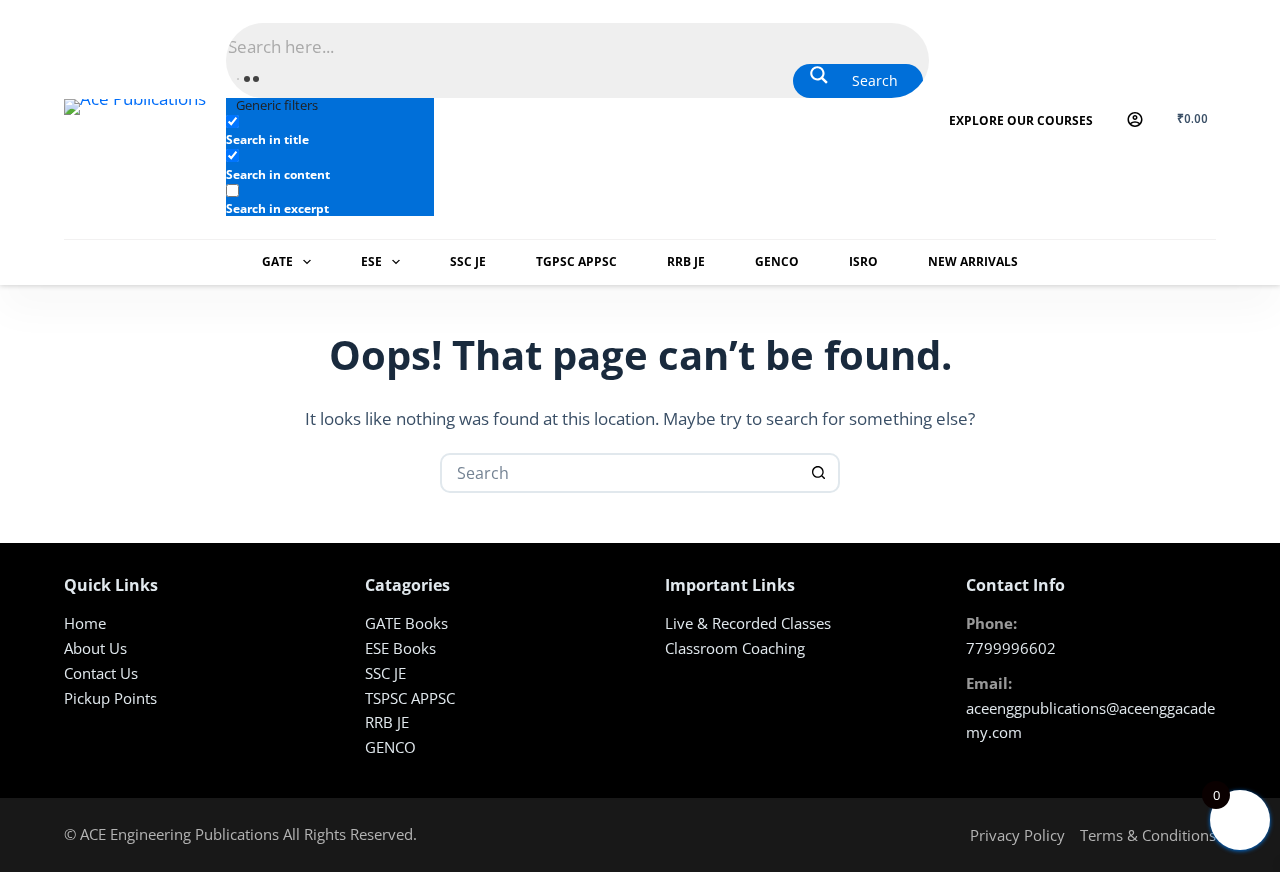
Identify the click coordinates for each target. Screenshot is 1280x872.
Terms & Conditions (1148, 835)
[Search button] (818, 473)
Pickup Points (110, 698)
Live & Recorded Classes (748, 623)
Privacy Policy (1017, 835)
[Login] (1135, 119)
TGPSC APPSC (576, 261)
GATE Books (406, 623)
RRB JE (686, 261)
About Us (95, 648)
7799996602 (1011, 648)
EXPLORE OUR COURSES (1021, 120)
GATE (277, 261)
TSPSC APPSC (410, 698)
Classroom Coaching (735, 648)
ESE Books (400, 648)
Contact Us (101, 673)
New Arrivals (973, 261)
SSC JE (468, 261)
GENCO (777, 261)
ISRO (863, 261)
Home (85, 623)
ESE (371, 261)
